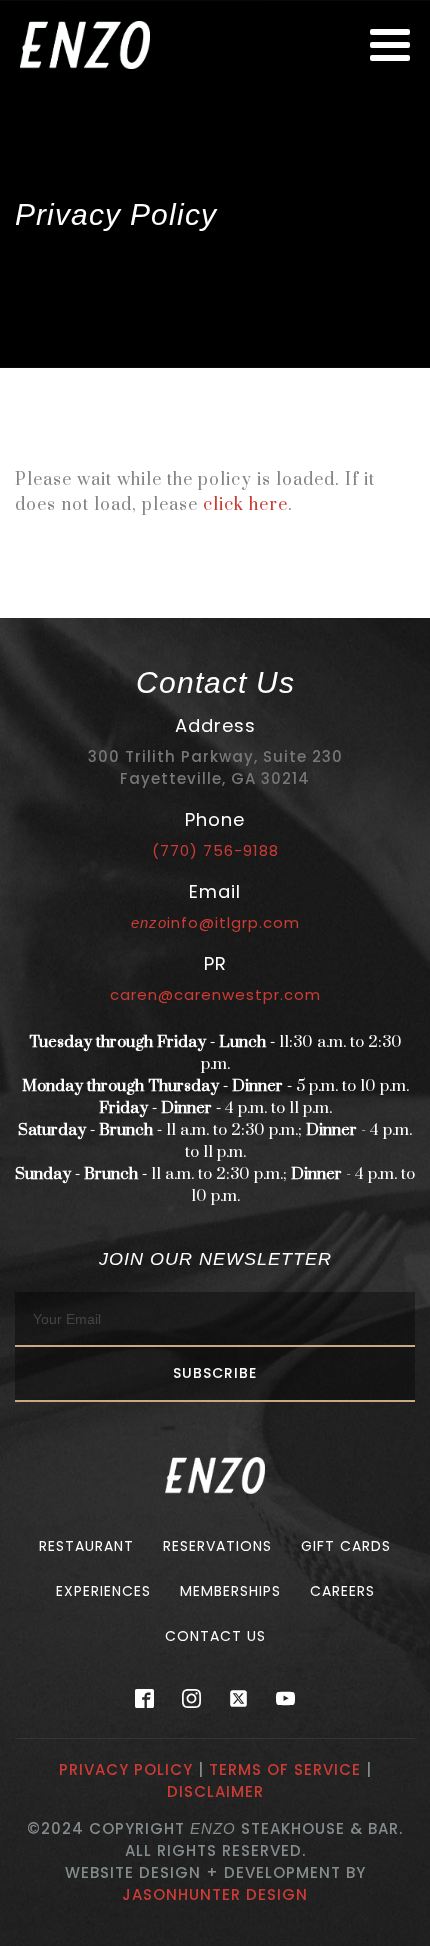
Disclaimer (215, 1791)
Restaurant (86, 1546)
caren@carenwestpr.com (215, 994)
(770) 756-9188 (215, 850)
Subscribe (215, 1373)
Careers (342, 1591)
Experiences (103, 1591)
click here (245, 505)
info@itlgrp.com (215, 922)
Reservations (217, 1546)
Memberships (230, 1591)
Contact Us (215, 1636)
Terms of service (285, 1769)
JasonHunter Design (215, 1894)
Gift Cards (346, 1546)
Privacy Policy (126, 1769)
